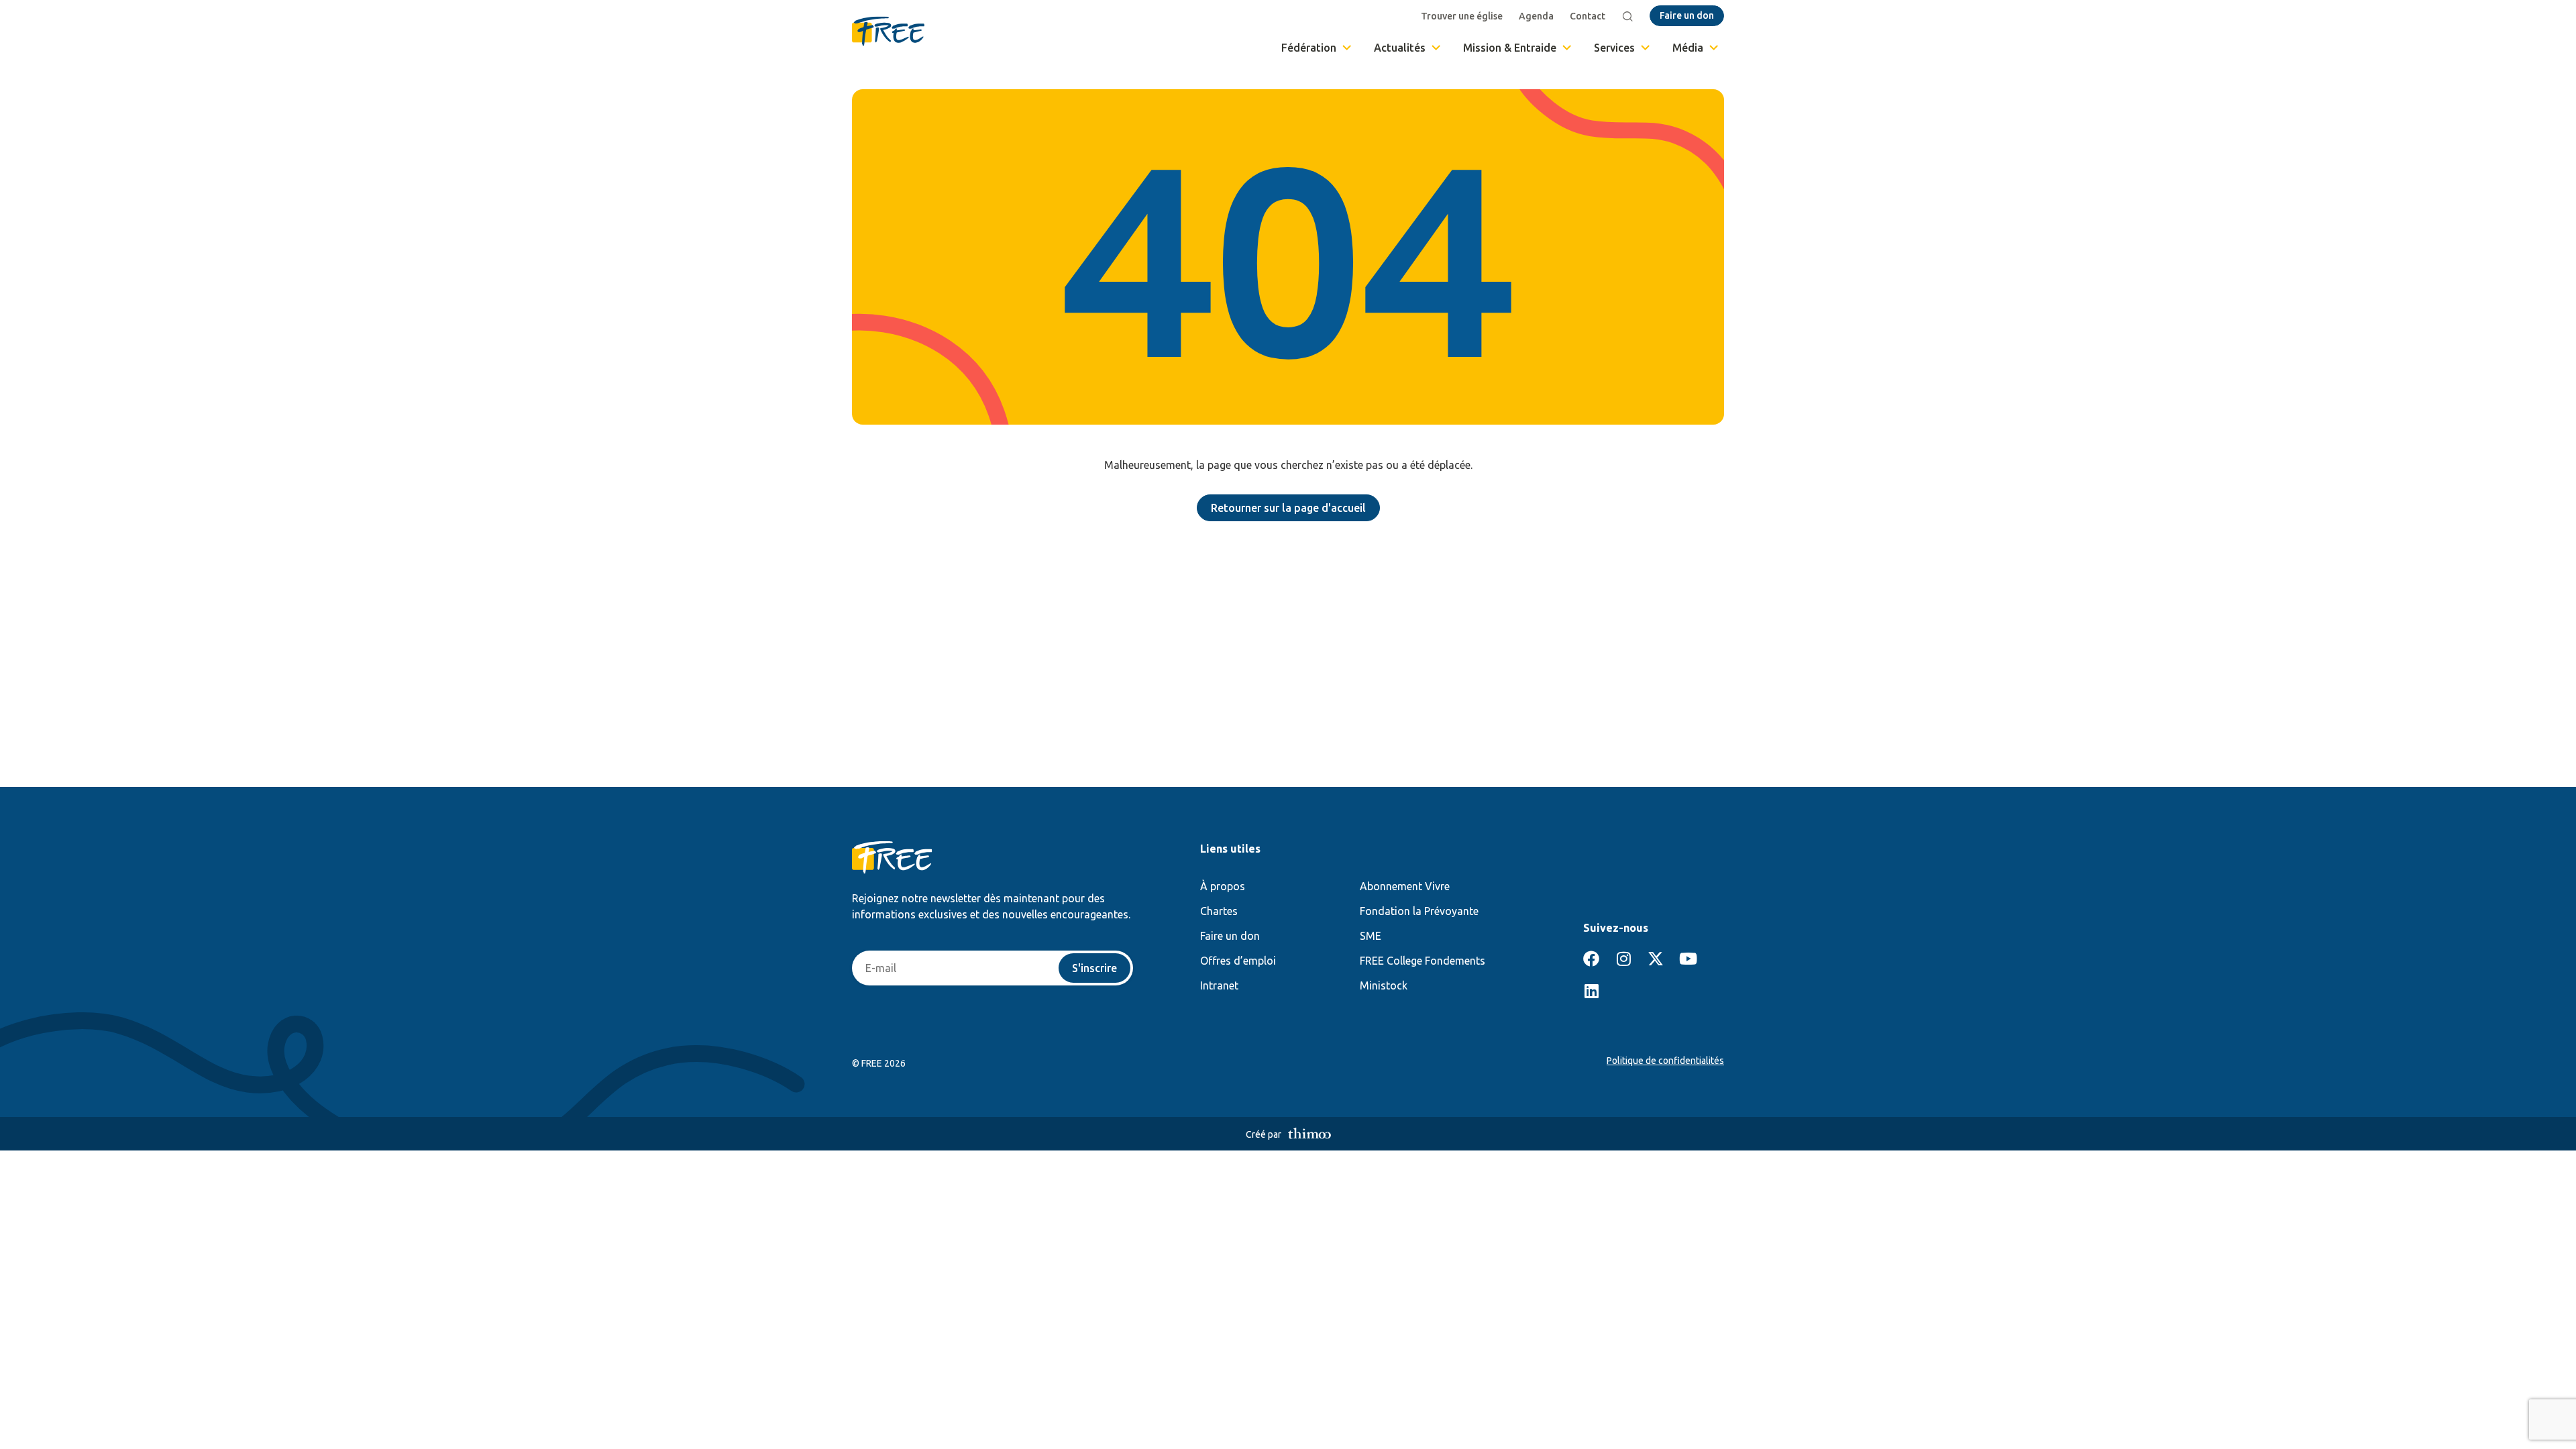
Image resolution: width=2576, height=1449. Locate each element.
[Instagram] (1623, 959)
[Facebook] (1591, 959)
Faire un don (1230, 936)
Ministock (1384, 985)
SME (1371, 936)
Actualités (1400, 48)
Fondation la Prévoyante (1419, 911)
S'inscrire (1094, 968)
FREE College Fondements (1423, 961)
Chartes (1219, 911)
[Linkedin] (1591, 991)
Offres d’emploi (1238, 961)
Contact (1588, 16)
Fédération (1309, 48)
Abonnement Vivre (1405, 886)
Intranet (1219, 985)
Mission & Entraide (1510, 48)
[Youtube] (1688, 959)
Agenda (1536, 16)
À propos (1223, 886)
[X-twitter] (1656, 959)
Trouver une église (1462, 16)
